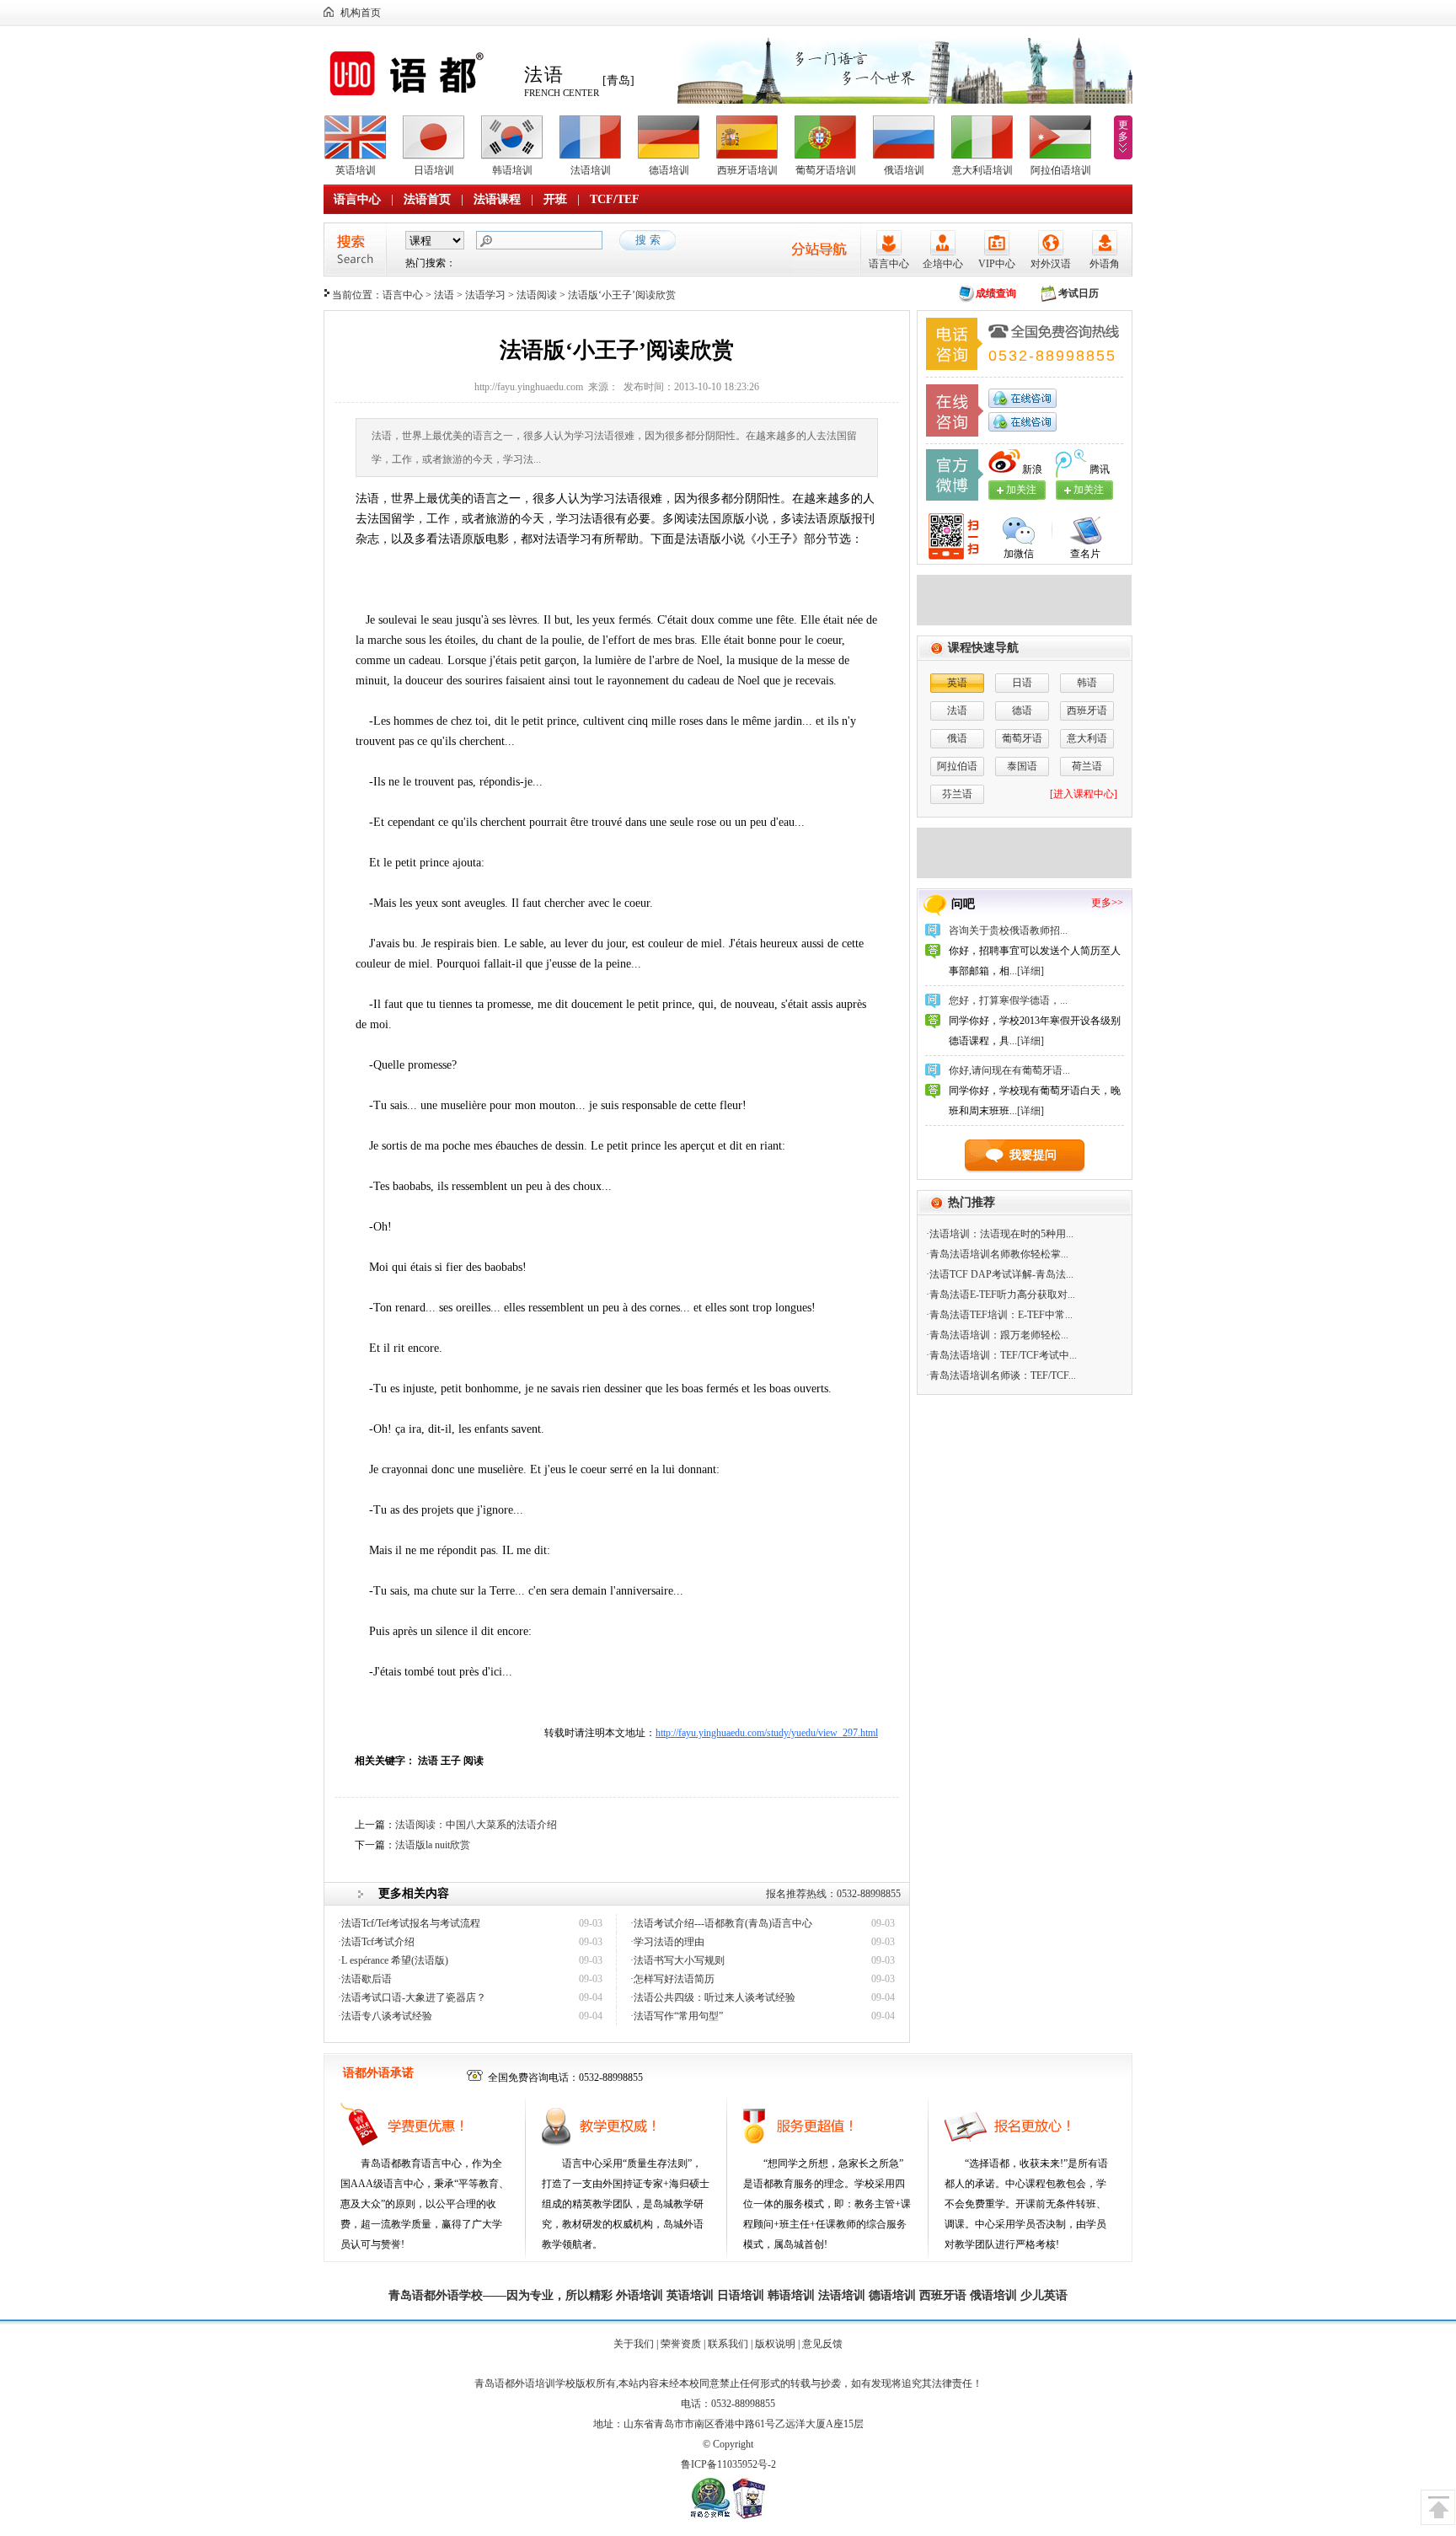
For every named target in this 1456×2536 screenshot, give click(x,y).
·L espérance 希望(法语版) (393, 1960)
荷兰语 (1087, 766)
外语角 (1105, 264)
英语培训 (356, 170)
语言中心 (357, 199)
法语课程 (497, 199)
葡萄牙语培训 (826, 170)
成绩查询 (996, 293)
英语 (957, 683)
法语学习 (485, 295)
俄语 (957, 738)
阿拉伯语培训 (1061, 170)
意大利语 (1087, 738)
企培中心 (943, 264)
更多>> (1107, 903)
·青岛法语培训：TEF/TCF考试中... (1001, 1355)
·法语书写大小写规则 (677, 1960)
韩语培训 (512, 170)
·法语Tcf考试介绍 (376, 1942)
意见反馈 (822, 2344)
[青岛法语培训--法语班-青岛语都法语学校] (1024, 875)
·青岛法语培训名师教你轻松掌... (997, 1254)
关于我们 (634, 2344)
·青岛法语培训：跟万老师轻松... (997, 1335)
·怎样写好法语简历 (672, 1979)
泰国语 (1022, 766)
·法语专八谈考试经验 (385, 2016)
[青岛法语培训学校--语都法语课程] (1024, 622)
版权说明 (775, 2344)
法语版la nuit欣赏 (433, 1845)
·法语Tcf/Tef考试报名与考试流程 (409, 1923)
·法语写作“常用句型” (677, 2016)
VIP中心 (997, 264)
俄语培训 (904, 170)
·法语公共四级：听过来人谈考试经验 (713, 1997)
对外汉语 (1051, 264)
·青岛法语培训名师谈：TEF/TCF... (1001, 1375)
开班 (555, 199)
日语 (1022, 683)
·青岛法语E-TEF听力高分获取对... (1001, 1295)
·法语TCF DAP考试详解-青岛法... (1000, 1274)
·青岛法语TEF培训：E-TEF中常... (999, 1315)
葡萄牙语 (1022, 738)
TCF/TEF (615, 199)
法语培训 (591, 170)
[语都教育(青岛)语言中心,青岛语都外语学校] (419, 96)
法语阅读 (537, 295)
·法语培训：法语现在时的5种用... (1000, 1234)
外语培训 (640, 2295)
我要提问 (1033, 1155)
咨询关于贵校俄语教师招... (1008, 930)
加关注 (1089, 490)
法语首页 (427, 199)
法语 (444, 295)
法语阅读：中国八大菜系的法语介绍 (476, 1825)
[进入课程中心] (1084, 794)
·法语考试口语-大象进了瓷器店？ (412, 1997)
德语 (1022, 710)
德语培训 (669, 170)
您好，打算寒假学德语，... (1008, 1000)
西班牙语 (1087, 710)
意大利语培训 (982, 170)
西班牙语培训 (747, 170)
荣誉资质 (681, 2344)
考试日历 (1079, 293)
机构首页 (361, 13)
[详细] (1030, 971)
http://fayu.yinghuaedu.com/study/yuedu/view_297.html (767, 1733)
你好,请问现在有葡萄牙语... (1009, 1070)
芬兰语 (957, 794)
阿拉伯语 (957, 766)
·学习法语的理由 (667, 1942)
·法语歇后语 (365, 1979)
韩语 (1087, 683)
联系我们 (728, 2344)
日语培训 (434, 170)
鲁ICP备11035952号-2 (728, 2464)
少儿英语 (1044, 2295)
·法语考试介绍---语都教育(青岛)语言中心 (721, 1923)
